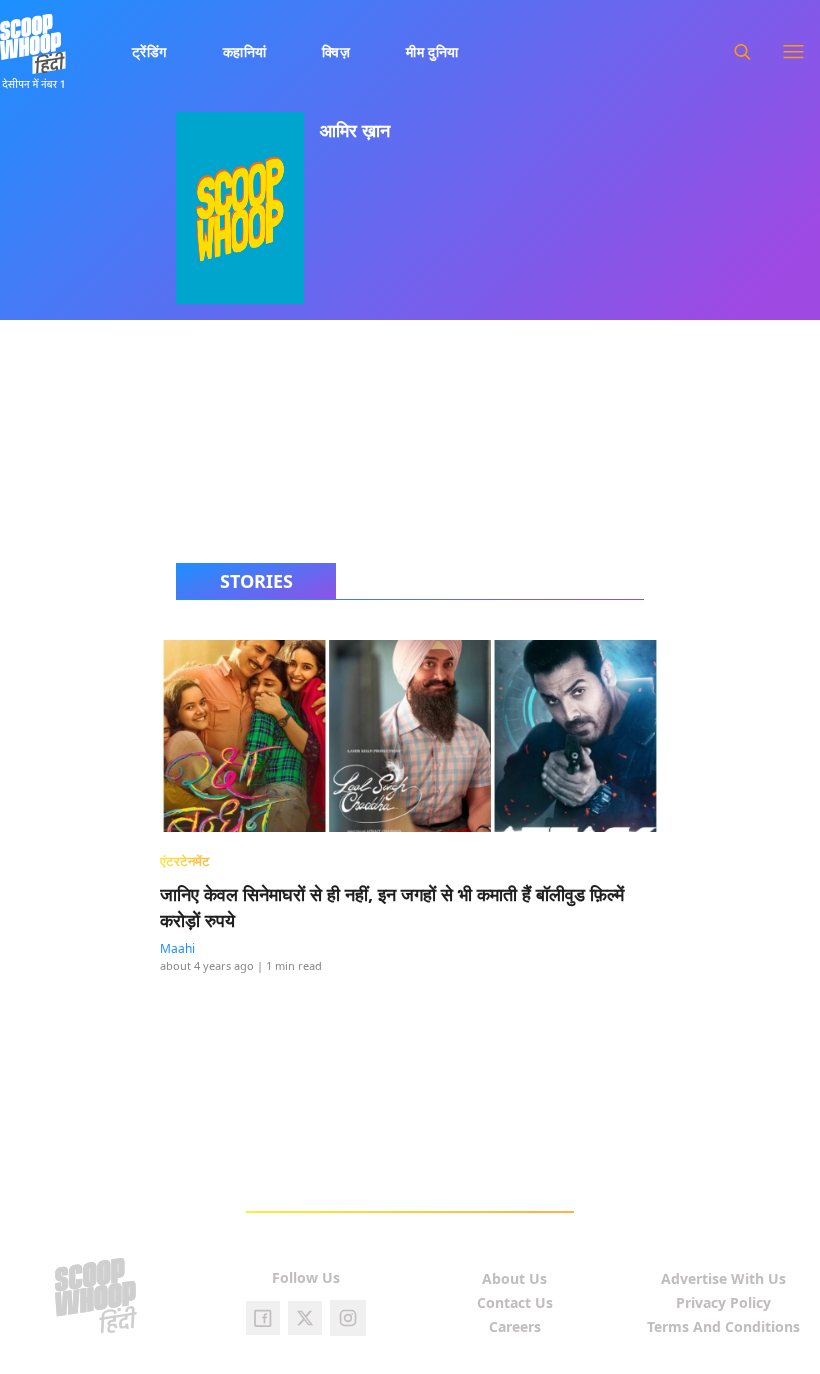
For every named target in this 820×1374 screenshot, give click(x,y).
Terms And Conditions (723, 1326)
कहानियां (245, 51)
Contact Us (515, 1302)
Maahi (177, 948)
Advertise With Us (723, 1278)
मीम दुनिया (432, 51)
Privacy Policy (723, 1302)
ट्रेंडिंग (149, 51)
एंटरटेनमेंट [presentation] (185, 861)
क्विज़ (336, 51)
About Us (514, 1278)
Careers (515, 1326)
